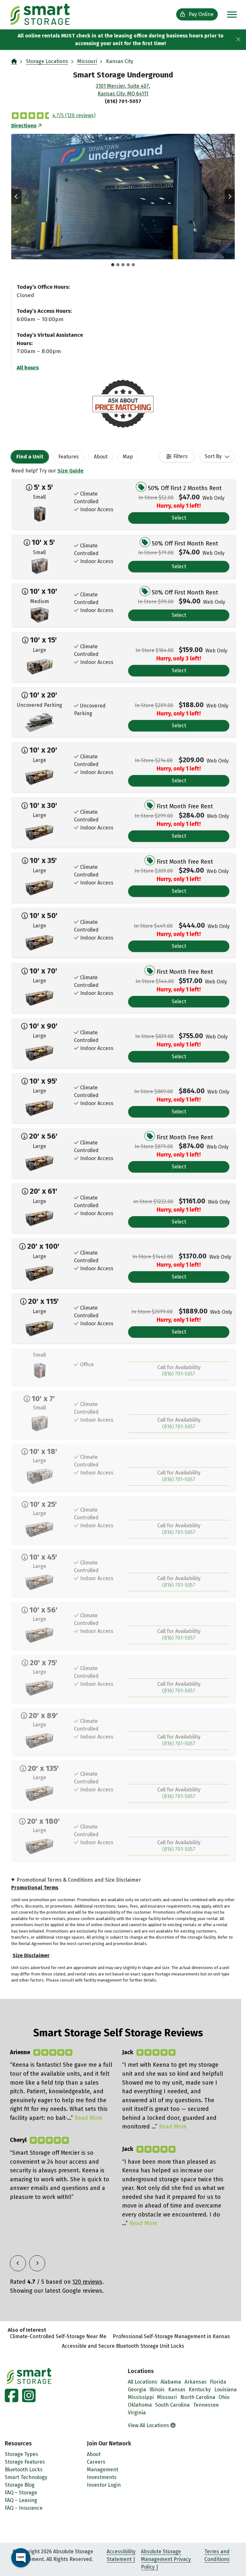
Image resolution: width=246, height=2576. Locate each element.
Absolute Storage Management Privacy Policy (166, 2559)
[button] (123, 197)
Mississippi (141, 2397)
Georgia (137, 2390)
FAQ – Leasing (21, 2500)
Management (102, 2470)
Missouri (87, 61)
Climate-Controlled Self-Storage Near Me (58, 2336)
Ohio (224, 2397)
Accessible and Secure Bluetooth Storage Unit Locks (123, 2346)
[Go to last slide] (16, 197)
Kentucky (200, 2390)
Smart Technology (26, 2477)
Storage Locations (47, 61)
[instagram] (28, 2399)
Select (179, 518)
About (94, 2454)
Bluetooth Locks (24, 2470)
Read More (89, 2118)
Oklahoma (140, 2405)
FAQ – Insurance (24, 2508)
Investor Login (104, 2485)
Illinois (157, 2390)
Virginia (137, 2413)
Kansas (177, 2390)
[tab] (113, 265)
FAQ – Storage (21, 2493)
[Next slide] (230, 197)
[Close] (238, 40)
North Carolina (198, 2397)
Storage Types (21, 2454)
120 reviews (87, 2282)
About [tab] (101, 457)
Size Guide (70, 471)
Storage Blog (20, 2485)
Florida (218, 2382)
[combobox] (217, 456)
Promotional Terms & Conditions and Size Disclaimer (79, 1880)
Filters (180, 456)
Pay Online (201, 14)
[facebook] (12, 2399)
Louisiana (225, 2390)
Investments (102, 2477)
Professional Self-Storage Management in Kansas (171, 2336)
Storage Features (25, 2462)
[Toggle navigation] (232, 15)
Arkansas (196, 2382)
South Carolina (172, 2405)
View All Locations (149, 2425)
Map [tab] (128, 457)
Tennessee (206, 2405)
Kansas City (120, 61)
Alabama (171, 2382)
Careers (96, 2462)
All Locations (143, 2382)
